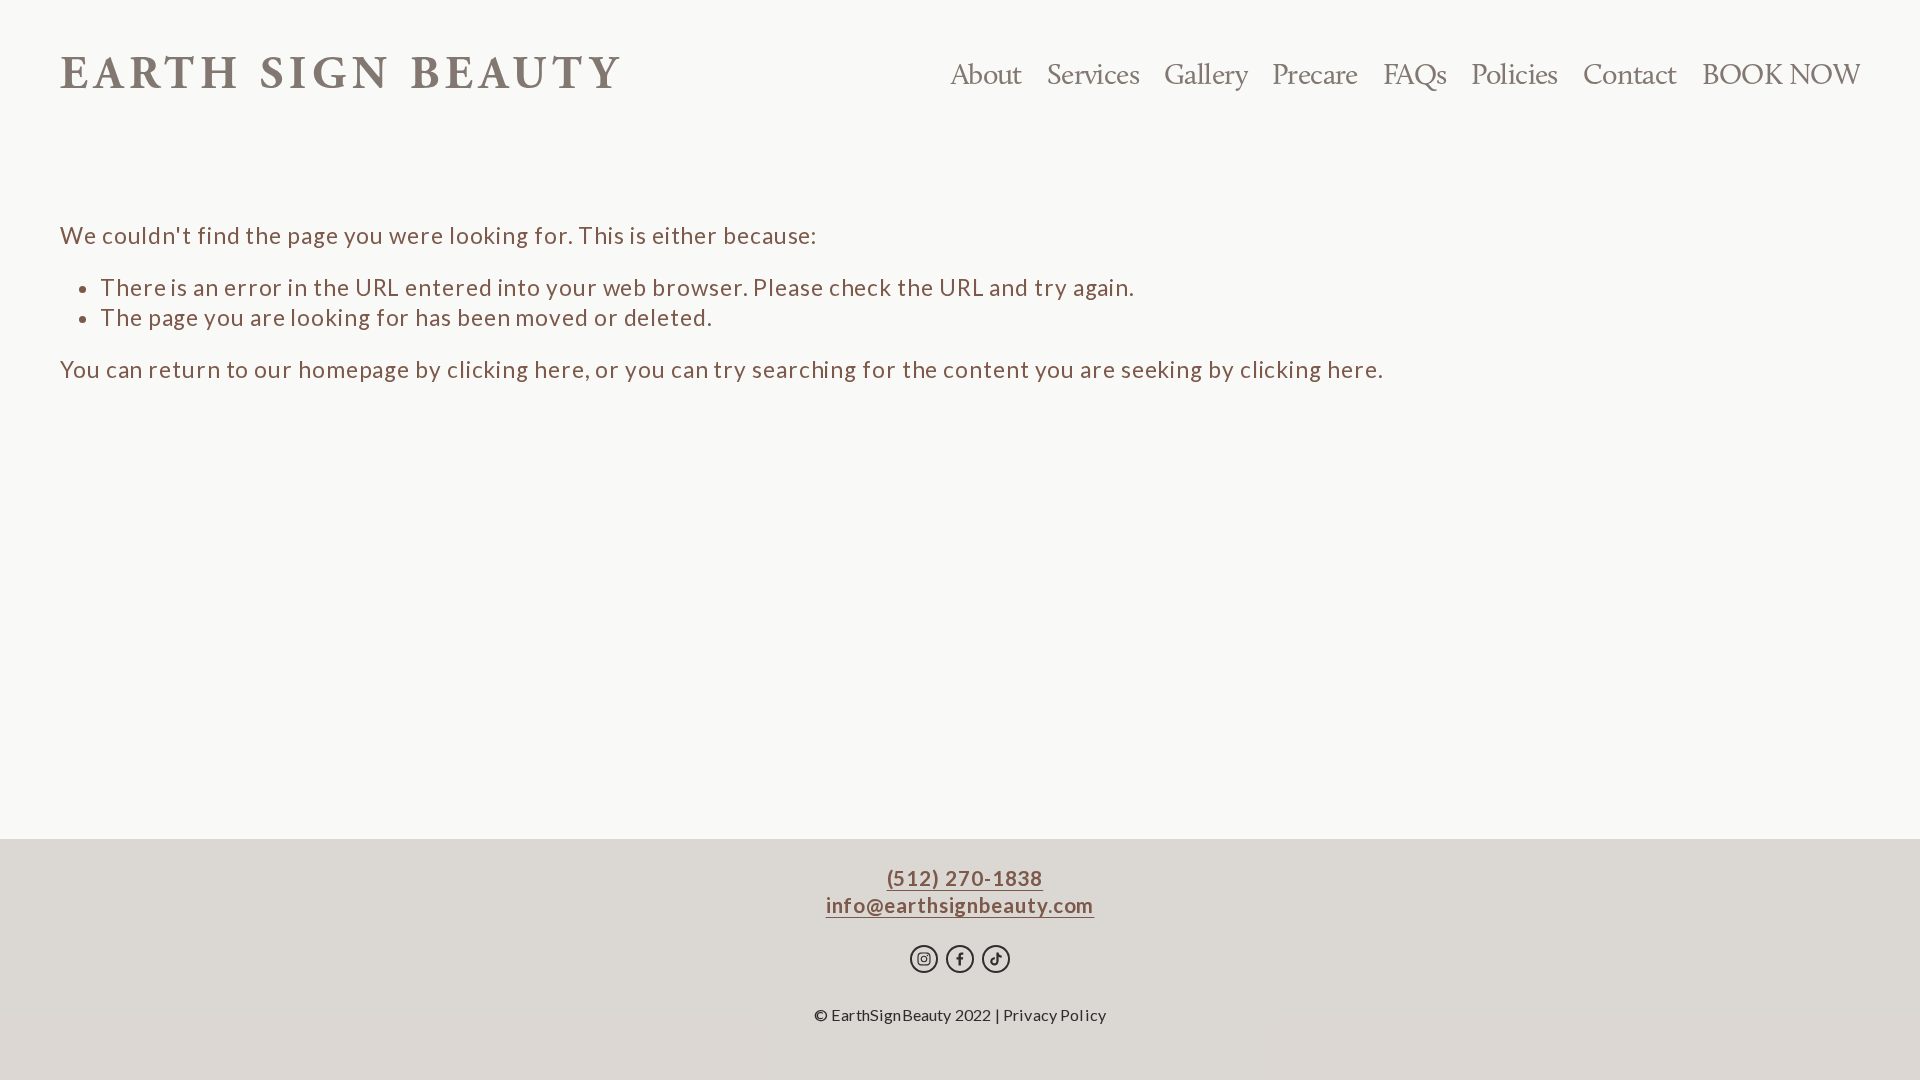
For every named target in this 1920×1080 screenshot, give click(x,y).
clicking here (516, 369)
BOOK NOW (1781, 74)
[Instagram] (924, 959)
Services (1093, 74)
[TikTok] (996, 959)
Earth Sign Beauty (341, 74)
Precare (1315, 74)
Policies (1514, 74)
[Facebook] (960, 959)
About (986, 74)
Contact (1630, 74)
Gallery (1205, 74)
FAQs (1415, 74)
